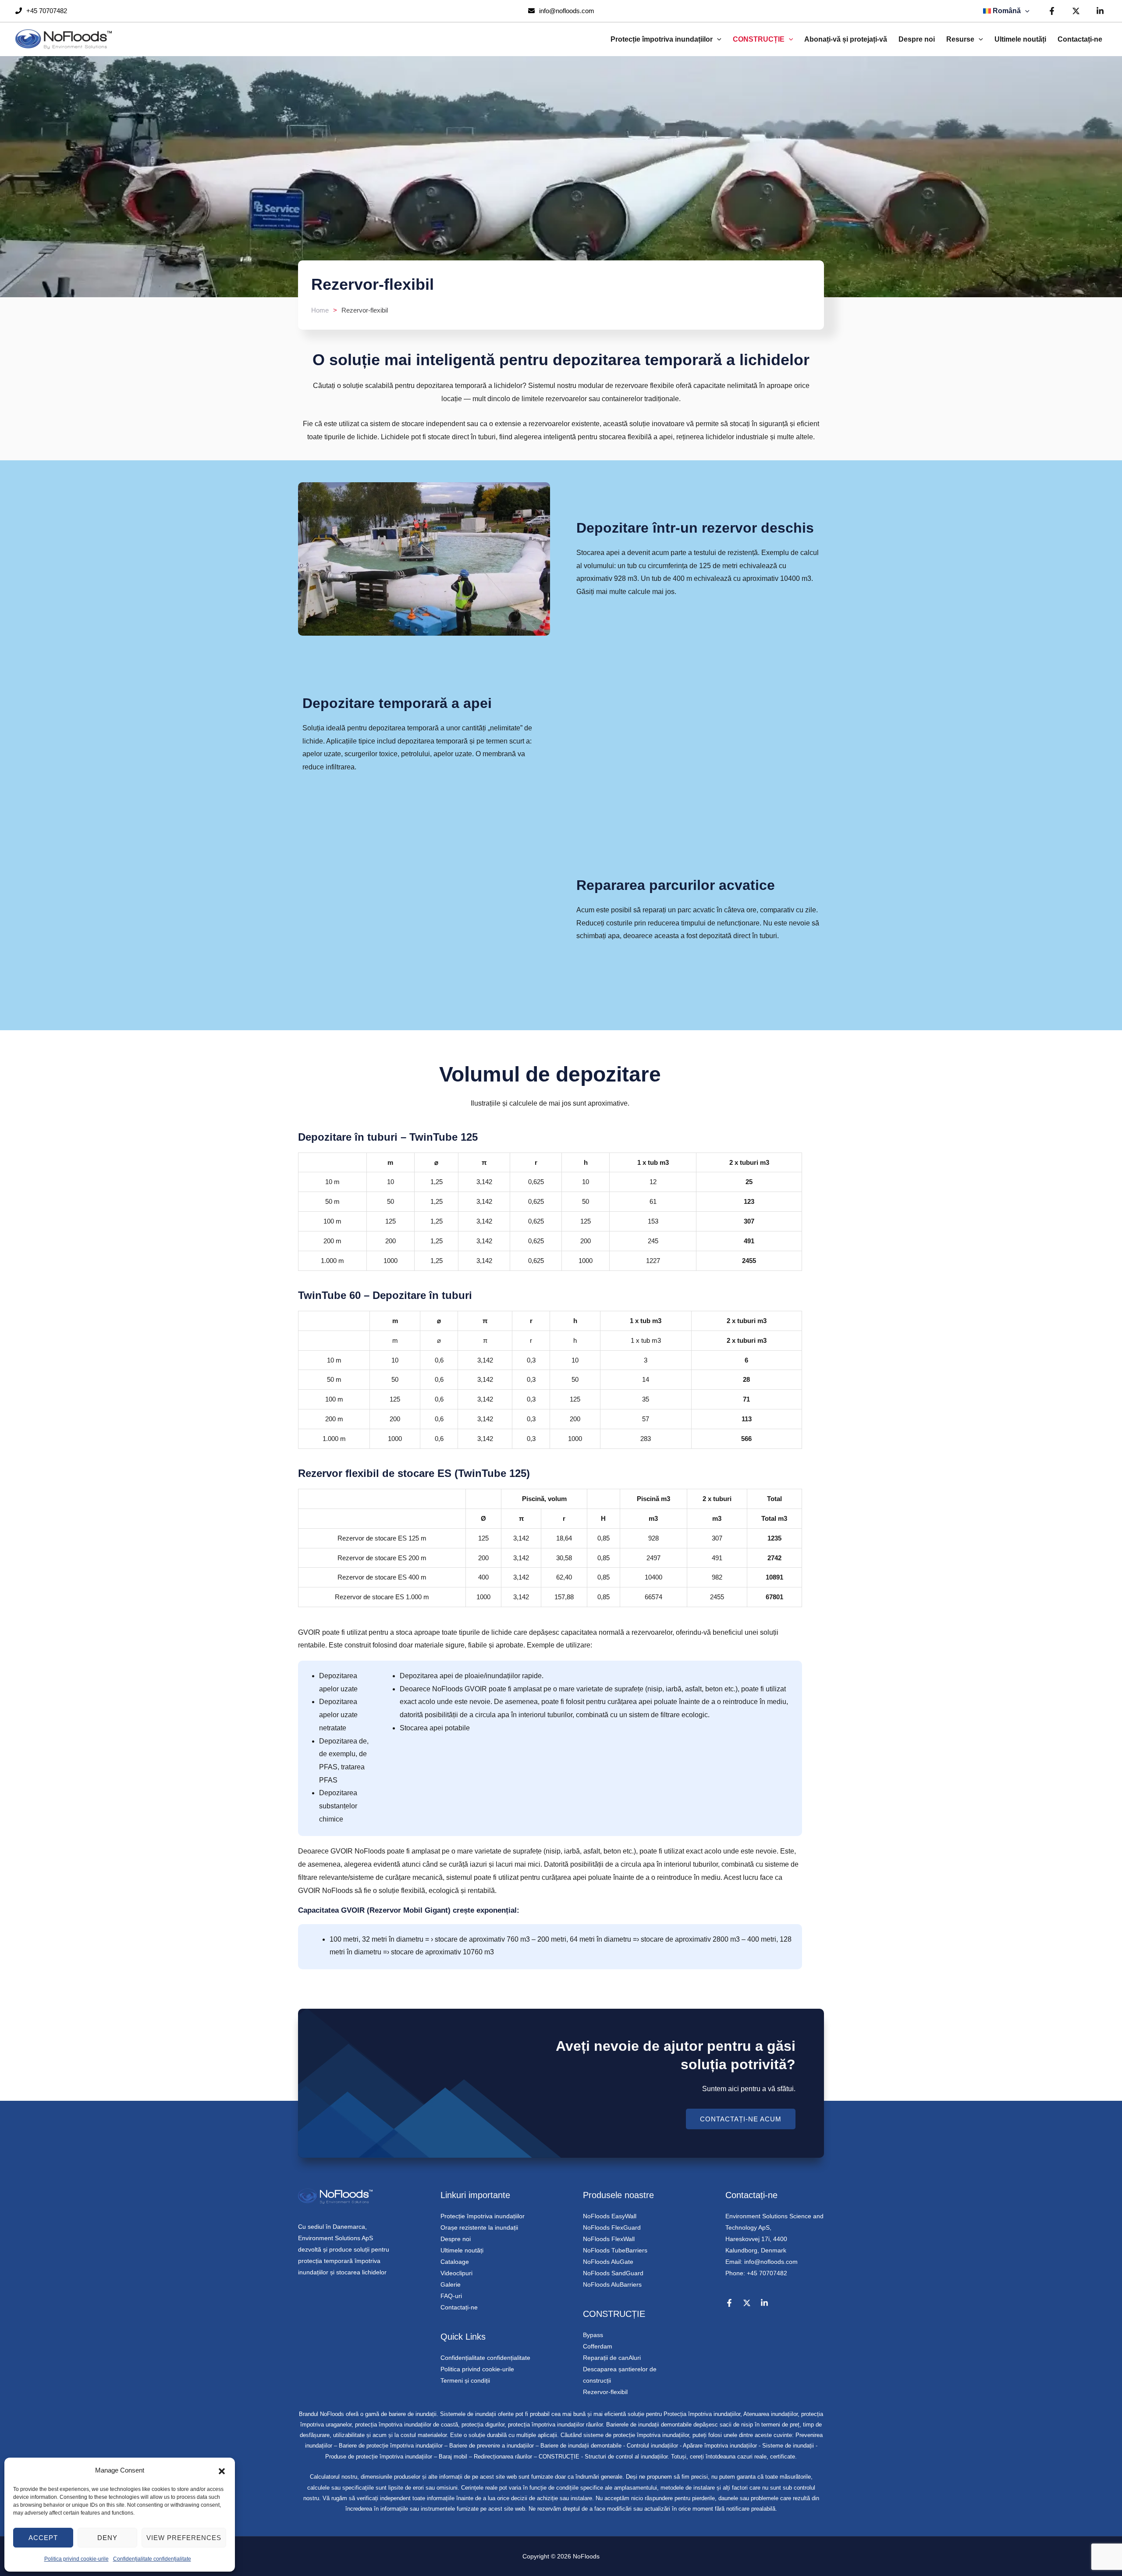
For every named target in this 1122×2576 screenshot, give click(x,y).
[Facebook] (1052, 11)
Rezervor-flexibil (605, 2392)
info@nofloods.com (566, 11)
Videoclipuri (456, 2273)
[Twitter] (1076, 11)
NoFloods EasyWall (610, 2216)
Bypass (593, 2335)
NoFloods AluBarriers (612, 2284)
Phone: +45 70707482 (756, 2273)
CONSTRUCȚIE (759, 39)
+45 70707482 (46, 11)
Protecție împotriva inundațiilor (662, 39)
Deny (107, 2538)
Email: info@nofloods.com (762, 2262)
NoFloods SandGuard (613, 2273)
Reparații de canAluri (612, 2358)
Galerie (451, 2284)
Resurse (960, 39)
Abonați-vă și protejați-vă (846, 39)
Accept (43, 2538)
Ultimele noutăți (1020, 39)
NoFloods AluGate (608, 2262)
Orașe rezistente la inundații (479, 2227)
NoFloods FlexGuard (612, 2227)
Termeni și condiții (465, 2380)
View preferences (184, 2538)
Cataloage (455, 2262)
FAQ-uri (451, 2296)
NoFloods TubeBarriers (615, 2250)
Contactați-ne (1080, 39)
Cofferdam (598, 2346)
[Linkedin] (1100, 11)
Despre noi (917, 39)
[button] (222, 2470)
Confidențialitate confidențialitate (152, 2559)
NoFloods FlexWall (609, 2239)
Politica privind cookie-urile (76, 2559)
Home (320, 310)
